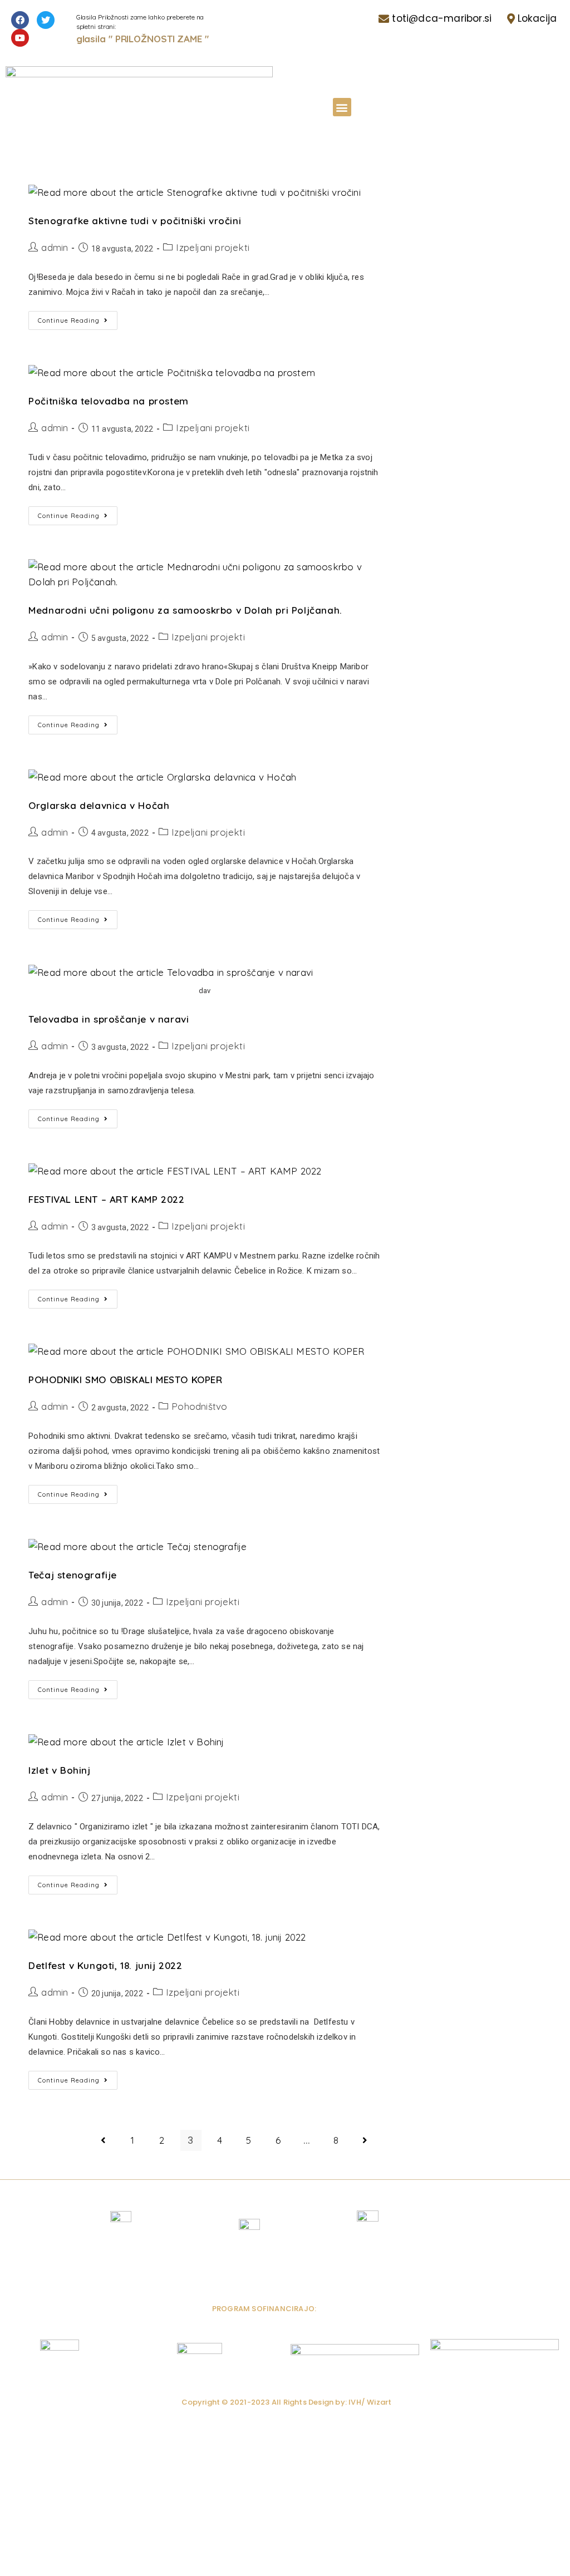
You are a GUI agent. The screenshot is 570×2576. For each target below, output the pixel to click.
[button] (342, 107)
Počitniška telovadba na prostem (109, 401)
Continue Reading (78, 318)
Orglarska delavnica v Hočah (99, 805)
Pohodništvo (199, 1406)
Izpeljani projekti (213, 247)
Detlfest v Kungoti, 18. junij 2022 (105, 1965)
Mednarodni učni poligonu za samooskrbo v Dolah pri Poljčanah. (185, 610)
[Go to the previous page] (104, 2140)
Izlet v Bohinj (59, 1770)
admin (55, 247)
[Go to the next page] (365, 2140)
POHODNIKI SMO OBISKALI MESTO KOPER (125, 1380)
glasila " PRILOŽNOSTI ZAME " (142, 39)
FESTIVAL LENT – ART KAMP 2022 (106, 1199)
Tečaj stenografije (73, 1575)
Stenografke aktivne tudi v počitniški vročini (135, 221)
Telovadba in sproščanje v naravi (109, 1019)
